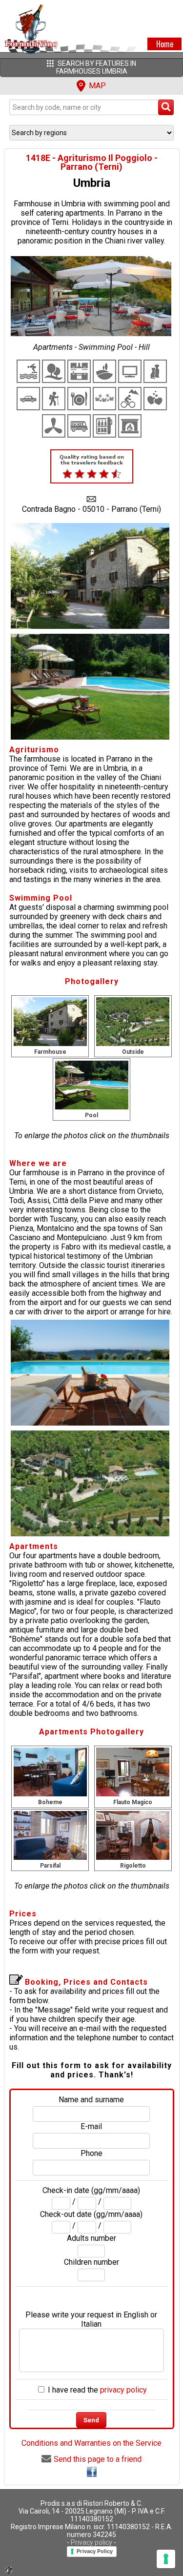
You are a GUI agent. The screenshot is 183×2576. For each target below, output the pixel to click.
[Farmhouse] (50, 1021)
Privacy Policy (95, 2551)
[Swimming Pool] (92, 1084)
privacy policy (123, 2390)
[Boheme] (50, 1772)
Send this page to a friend (98, 2459)
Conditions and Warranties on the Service (91, 2443)
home (165, 44)
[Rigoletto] (133, 1835)
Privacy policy (91, 2542)
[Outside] (133, 1021)
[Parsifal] (50, 1835)
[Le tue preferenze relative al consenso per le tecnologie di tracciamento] (166, 2559)
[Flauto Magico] (133, 1772)
